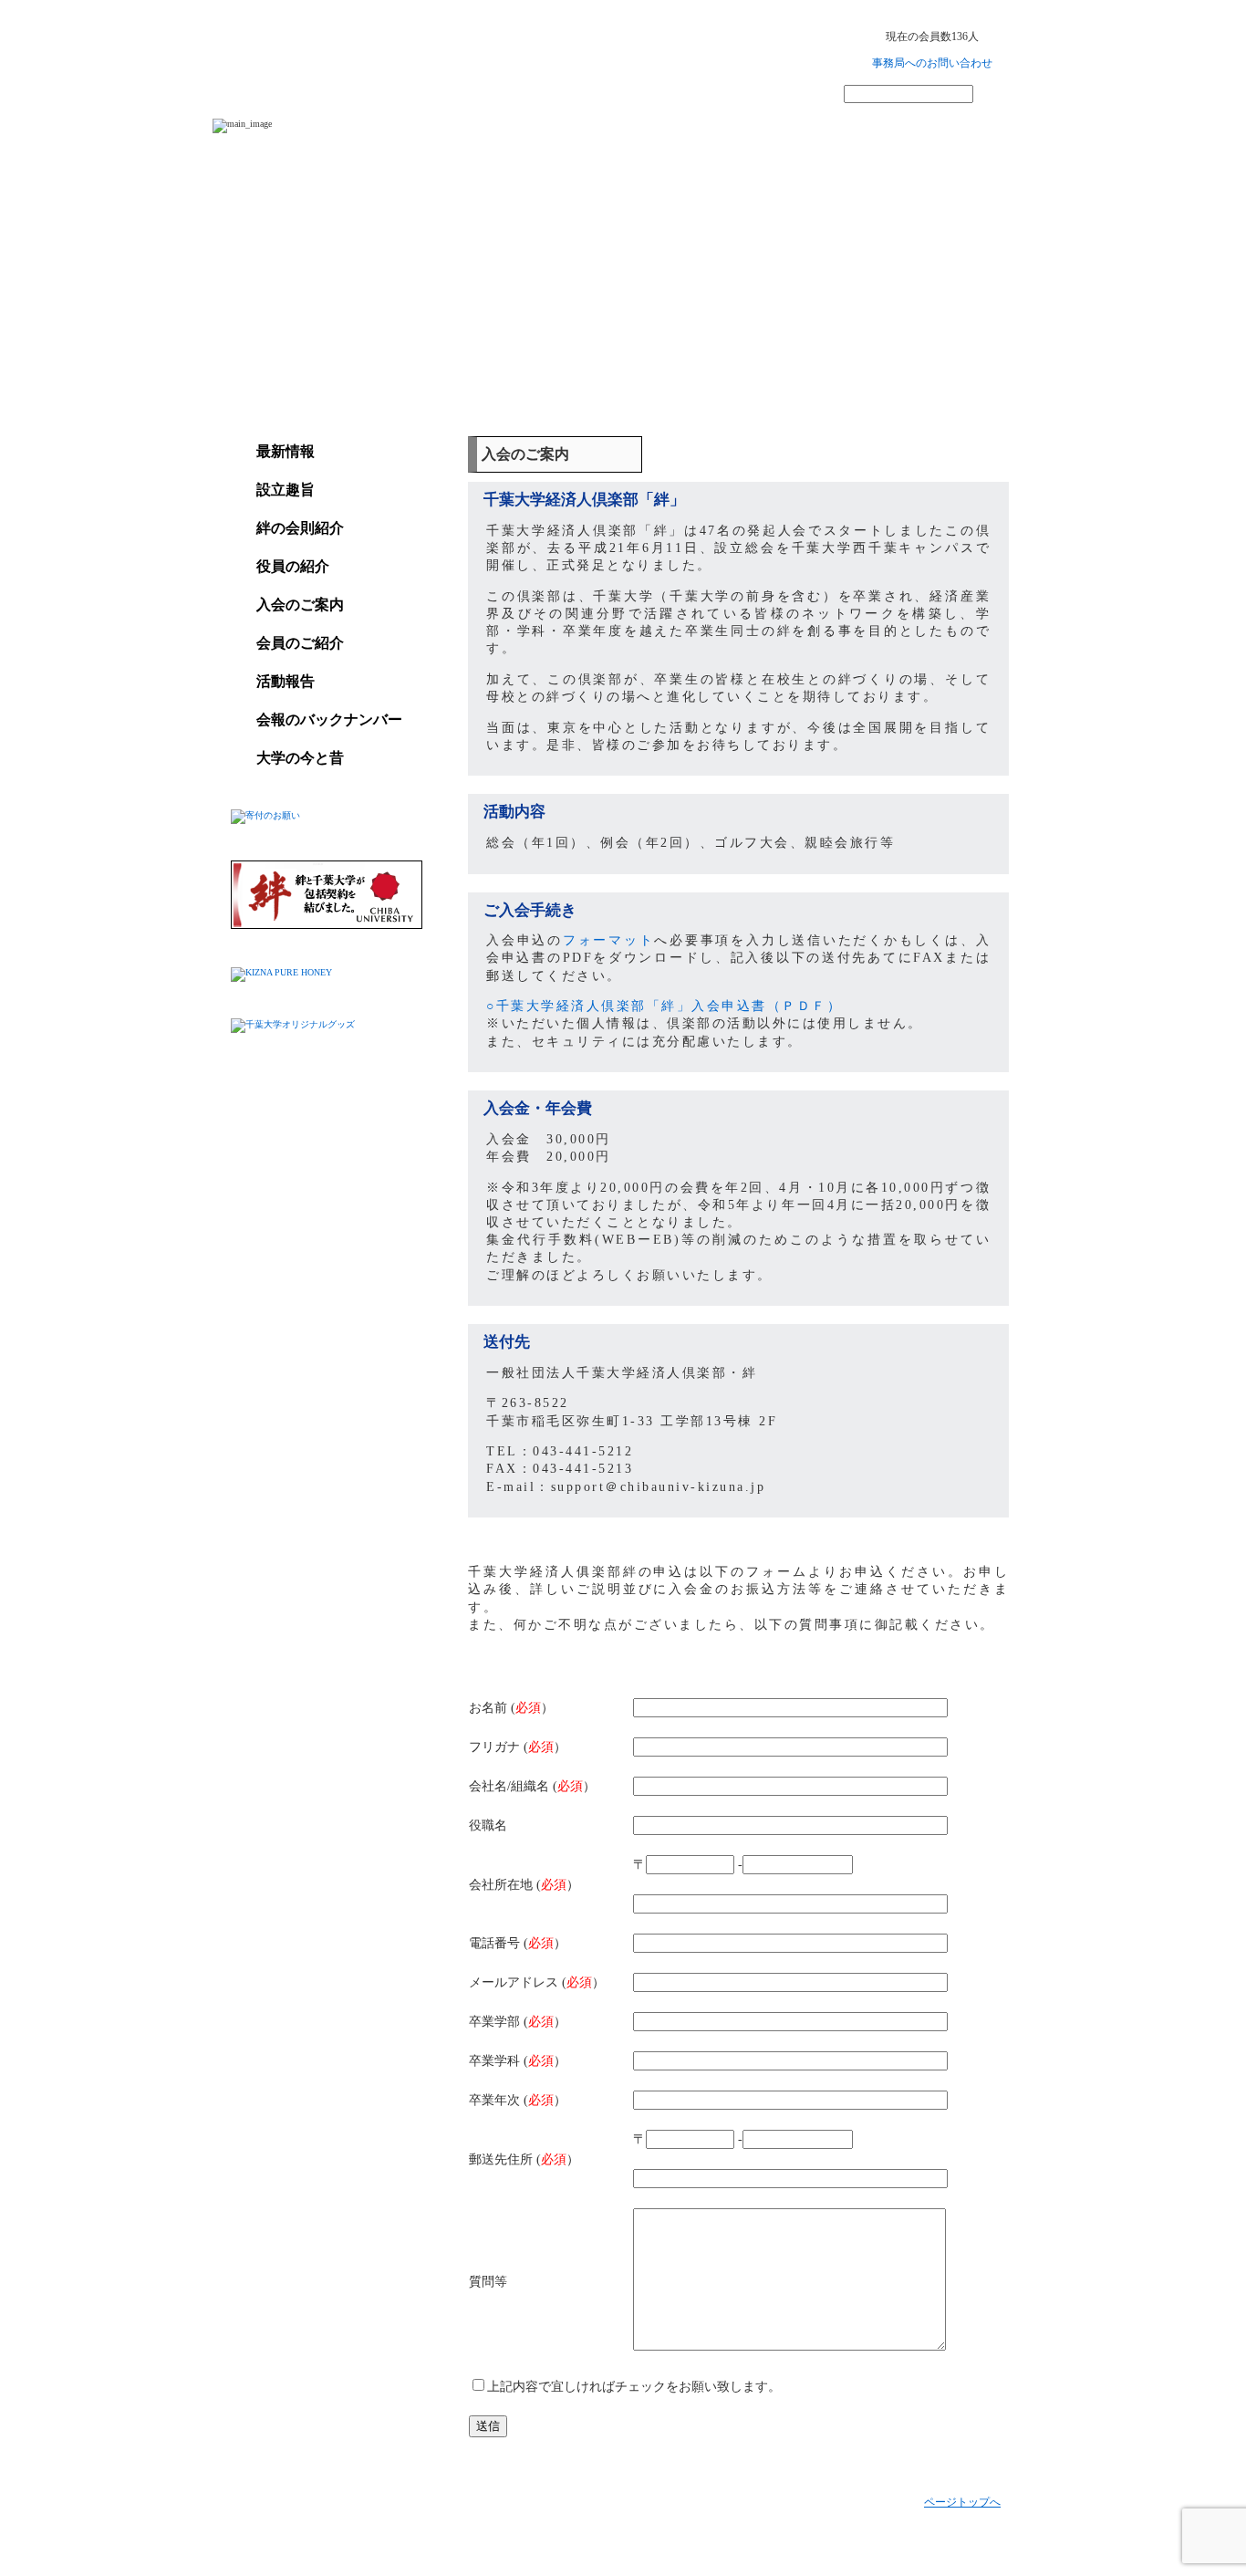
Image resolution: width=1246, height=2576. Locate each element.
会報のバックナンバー (329, 720)
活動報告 (286, 681)
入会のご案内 (300, 605)
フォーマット (609, 940)
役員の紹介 (293, 566)
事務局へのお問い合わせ (932, 63)
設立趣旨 (286, 490)
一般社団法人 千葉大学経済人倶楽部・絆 (392, 54)
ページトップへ (962, 2502)
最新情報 (286, 451)
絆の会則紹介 (300, 528)
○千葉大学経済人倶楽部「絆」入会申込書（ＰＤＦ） (664, 1006)
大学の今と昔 (300, 758)
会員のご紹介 (300, 643)
